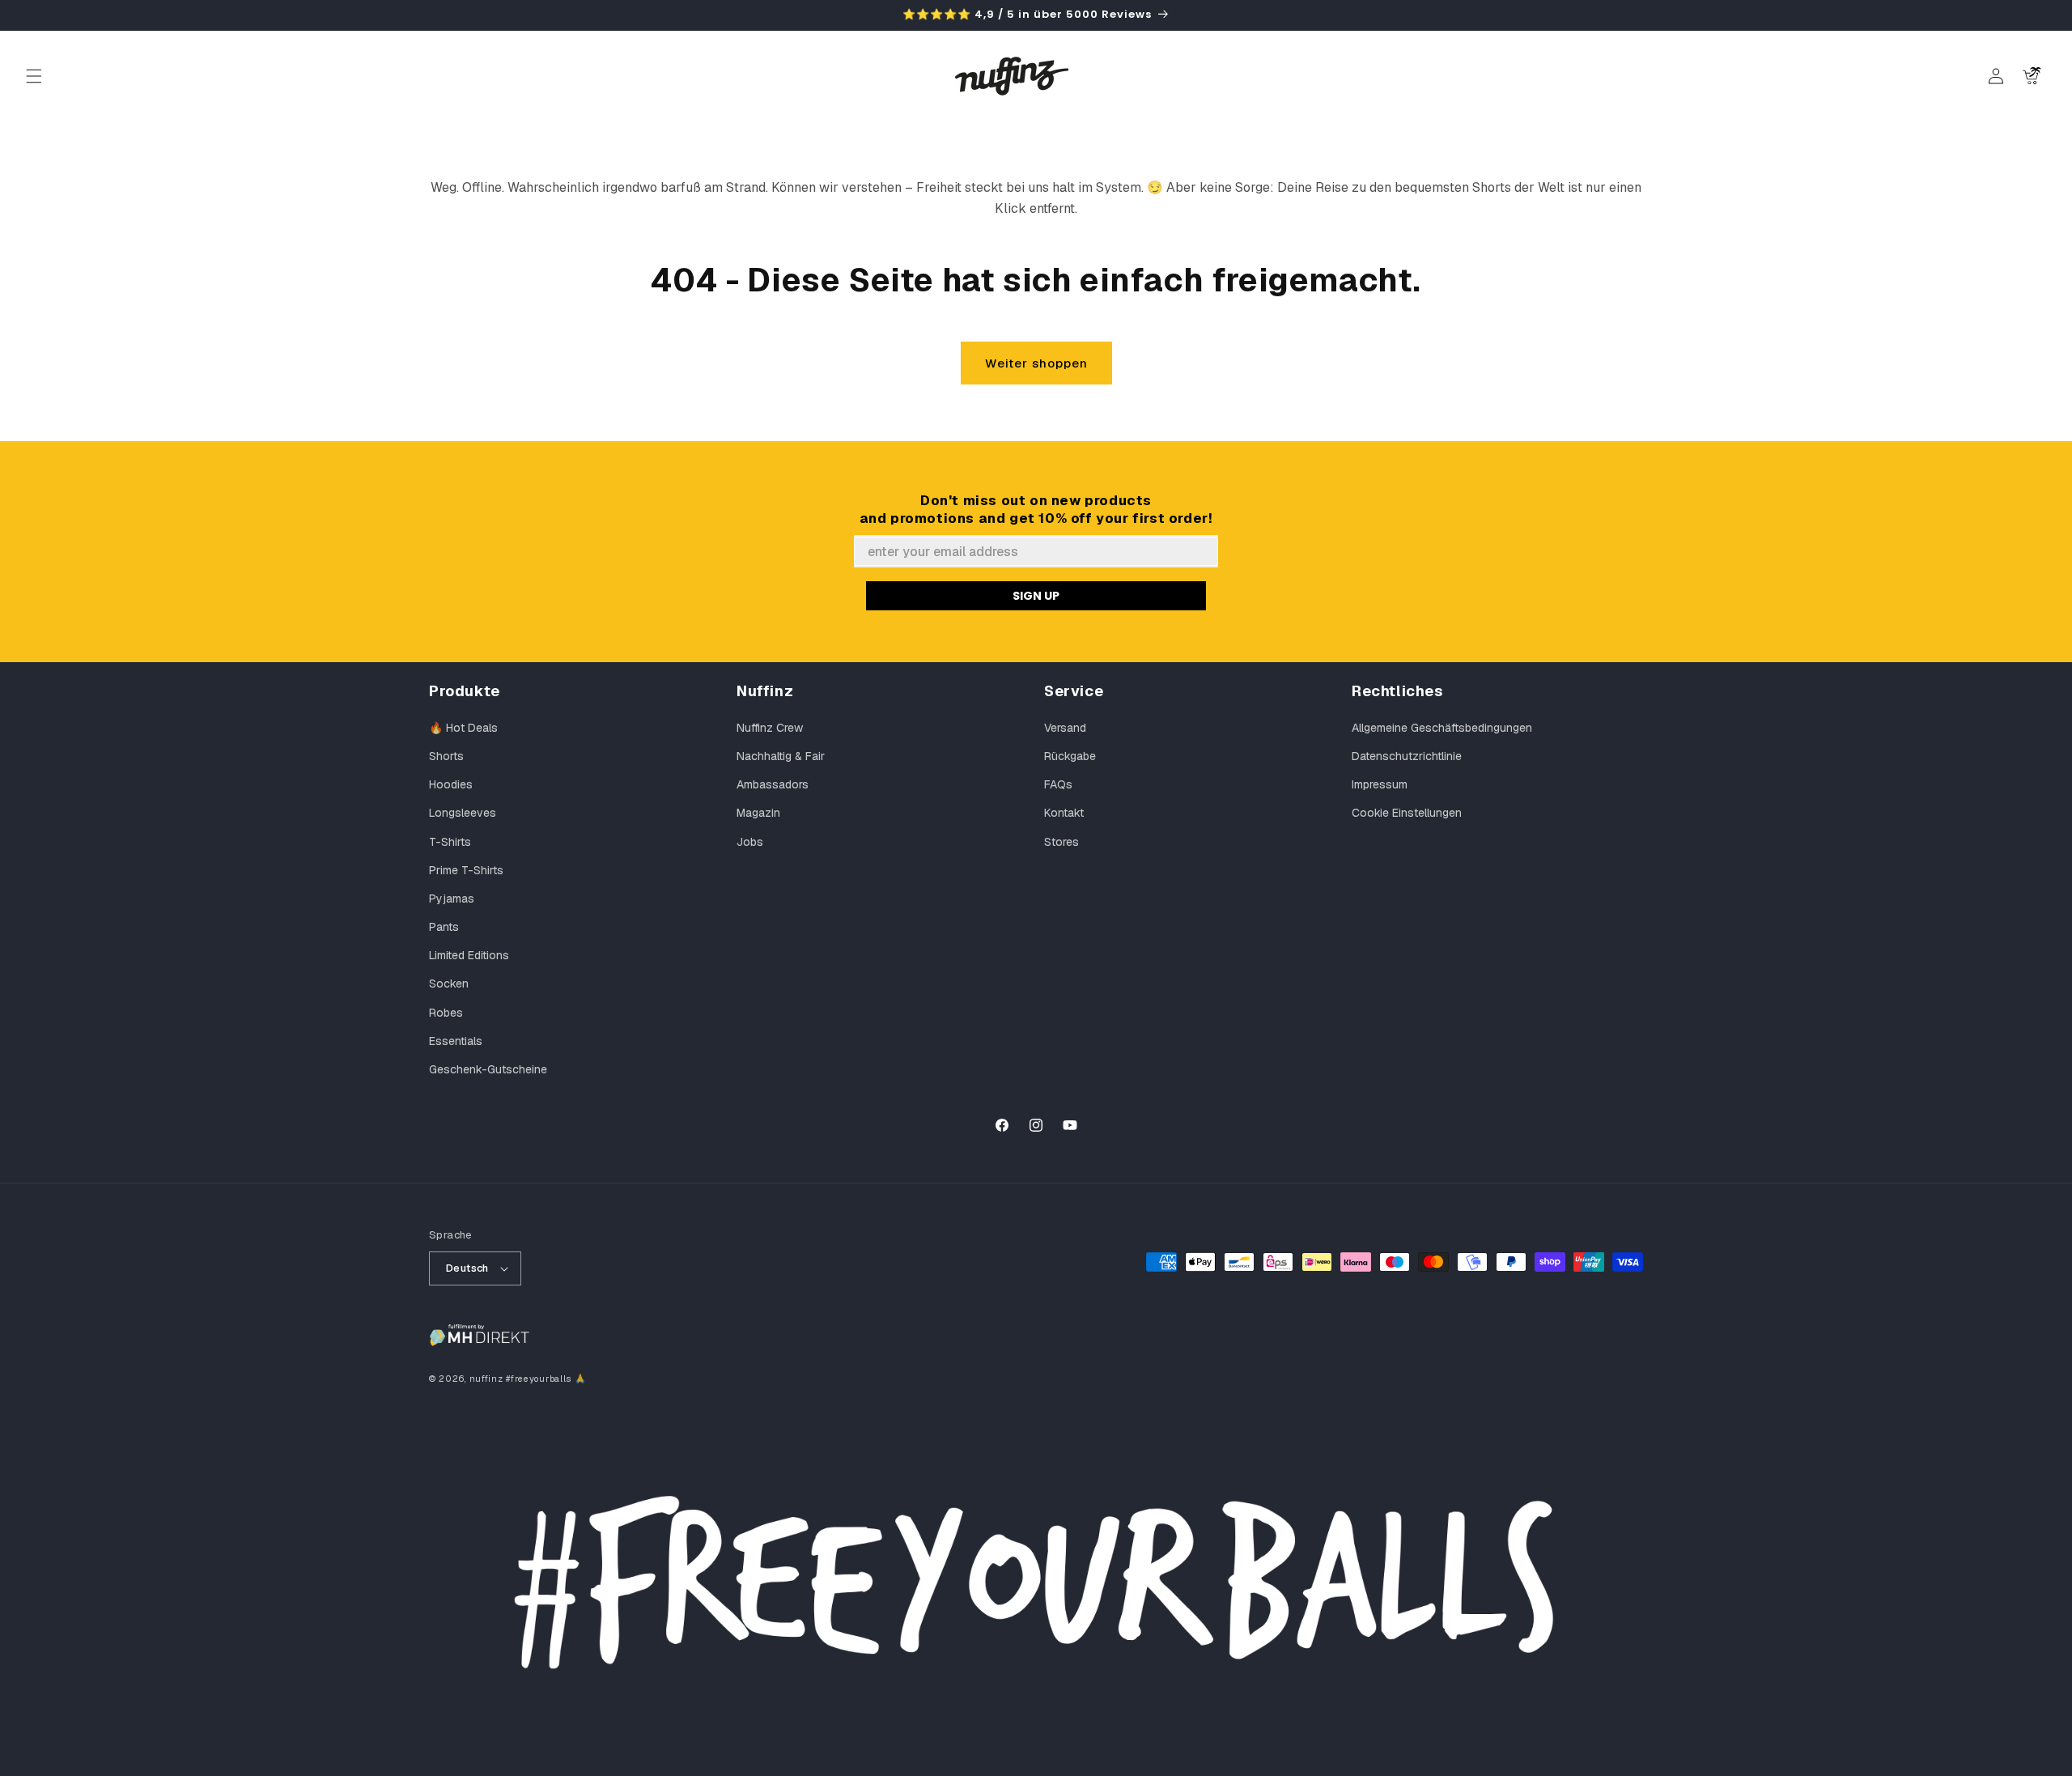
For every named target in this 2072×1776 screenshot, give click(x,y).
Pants (444, 927)
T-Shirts (450, 842)
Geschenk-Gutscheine (488, 1069)
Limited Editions (469, 955)
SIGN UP (1036, 596)
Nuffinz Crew (770, 728)
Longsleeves (463, 813)
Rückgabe (1070, 756)
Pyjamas (452, 899)
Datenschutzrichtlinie (1407, 756)
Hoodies (451, 784)
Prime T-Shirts (466, 870)
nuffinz (486, 1379)
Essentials (456, 1041)
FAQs (1058, 784)
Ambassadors (773, 784)
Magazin (758, 813)
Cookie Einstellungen (1407, 813)
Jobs (750, 842)
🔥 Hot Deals (463, 728)
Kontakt (1064, 813)
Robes (446, 1013)
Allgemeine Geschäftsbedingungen (1442, 728)
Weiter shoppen (1036, 363)
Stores (1061, 842)
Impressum (1380, 784)
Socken (449, 984)
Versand (1065, 728)
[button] (34, 76)
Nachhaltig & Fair (781, 756)
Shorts (446, 756)
